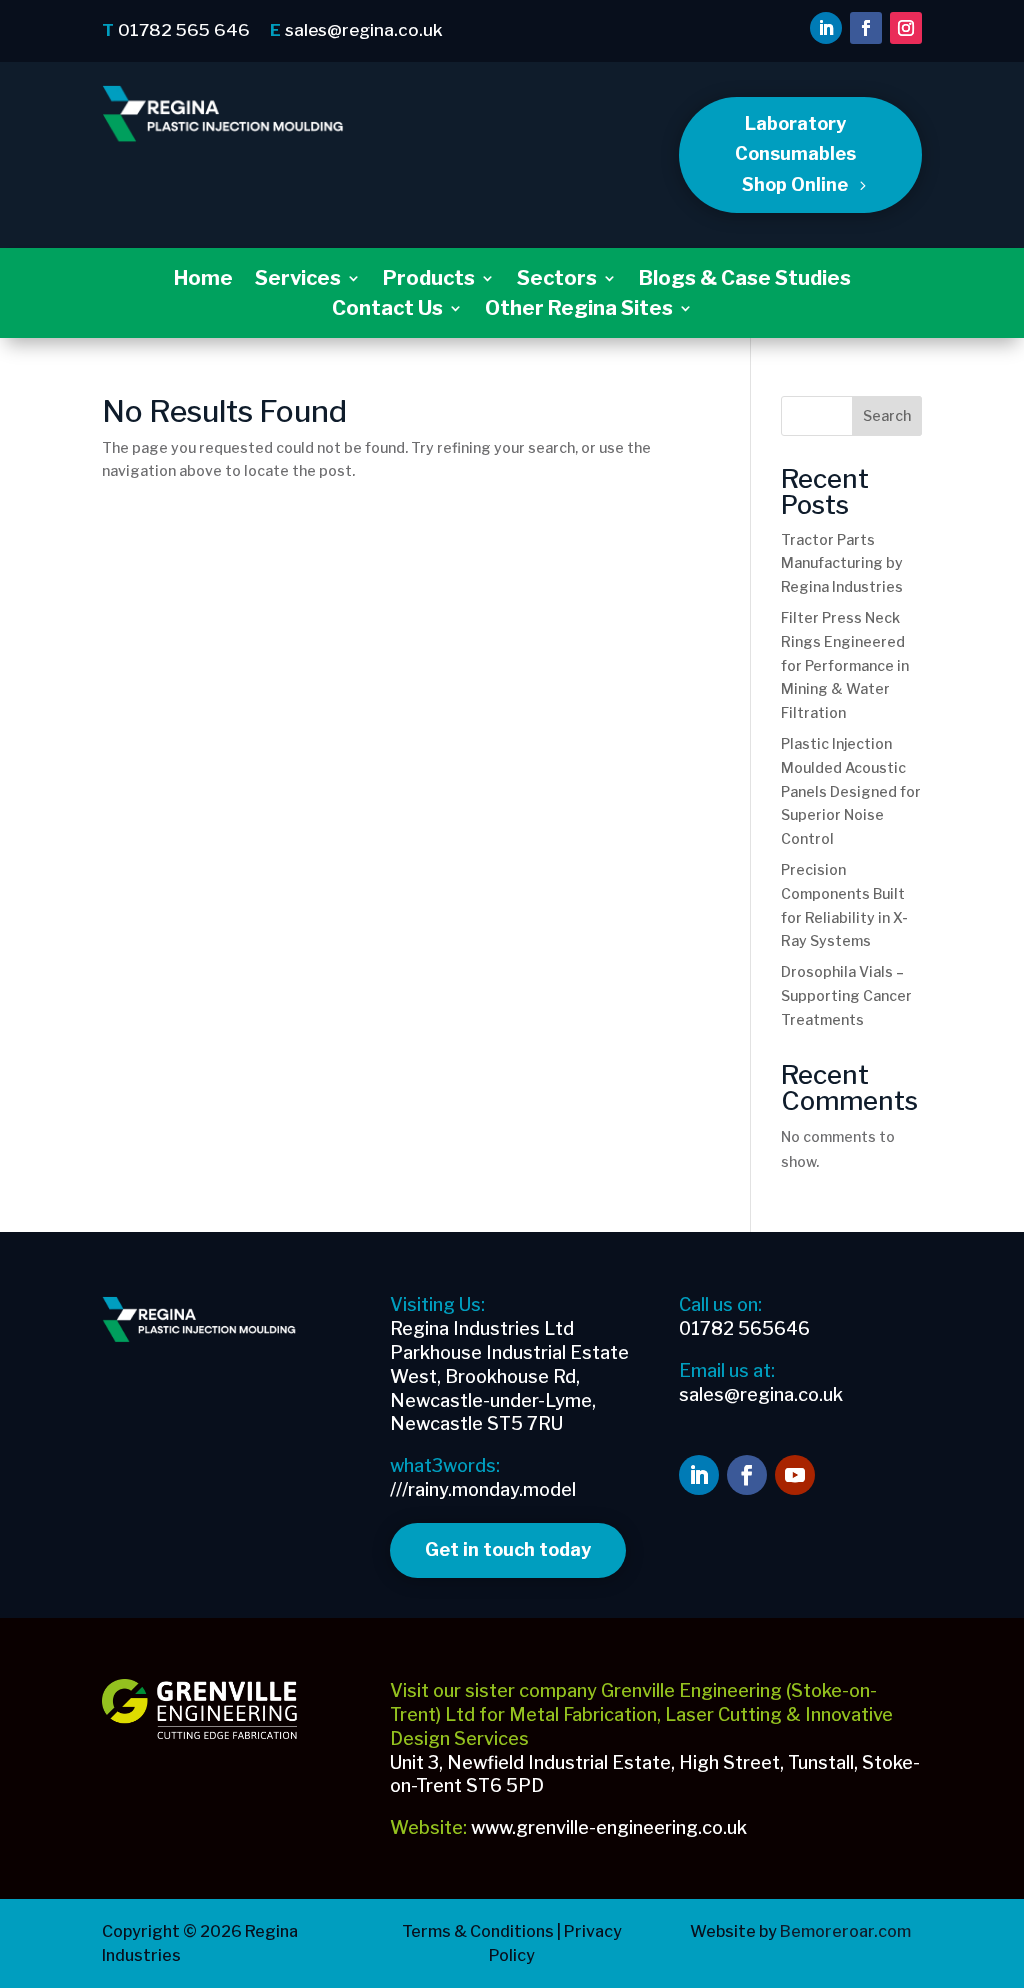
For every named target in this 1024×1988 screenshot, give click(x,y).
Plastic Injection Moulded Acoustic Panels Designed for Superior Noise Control (851, 791)
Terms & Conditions (478, 1931)
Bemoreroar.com (844, 1931)
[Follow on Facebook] (866, 28)
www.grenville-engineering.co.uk (609, 1827)
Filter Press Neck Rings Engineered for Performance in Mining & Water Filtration (845, 665)
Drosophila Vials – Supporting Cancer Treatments (846, 995)
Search (887, 415)
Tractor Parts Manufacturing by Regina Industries (842, 563)
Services (298, 280)
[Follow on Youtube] (795, 1475)
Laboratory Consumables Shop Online (795, 154)
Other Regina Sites (579, 310)
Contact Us (387, 310)
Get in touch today (508, 1549)
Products (429, 280)
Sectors (557, 280)
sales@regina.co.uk (364, 30)
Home (203, 280)
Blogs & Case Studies (745, 280)
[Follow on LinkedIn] (826, 28)
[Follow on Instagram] (906, 28)
